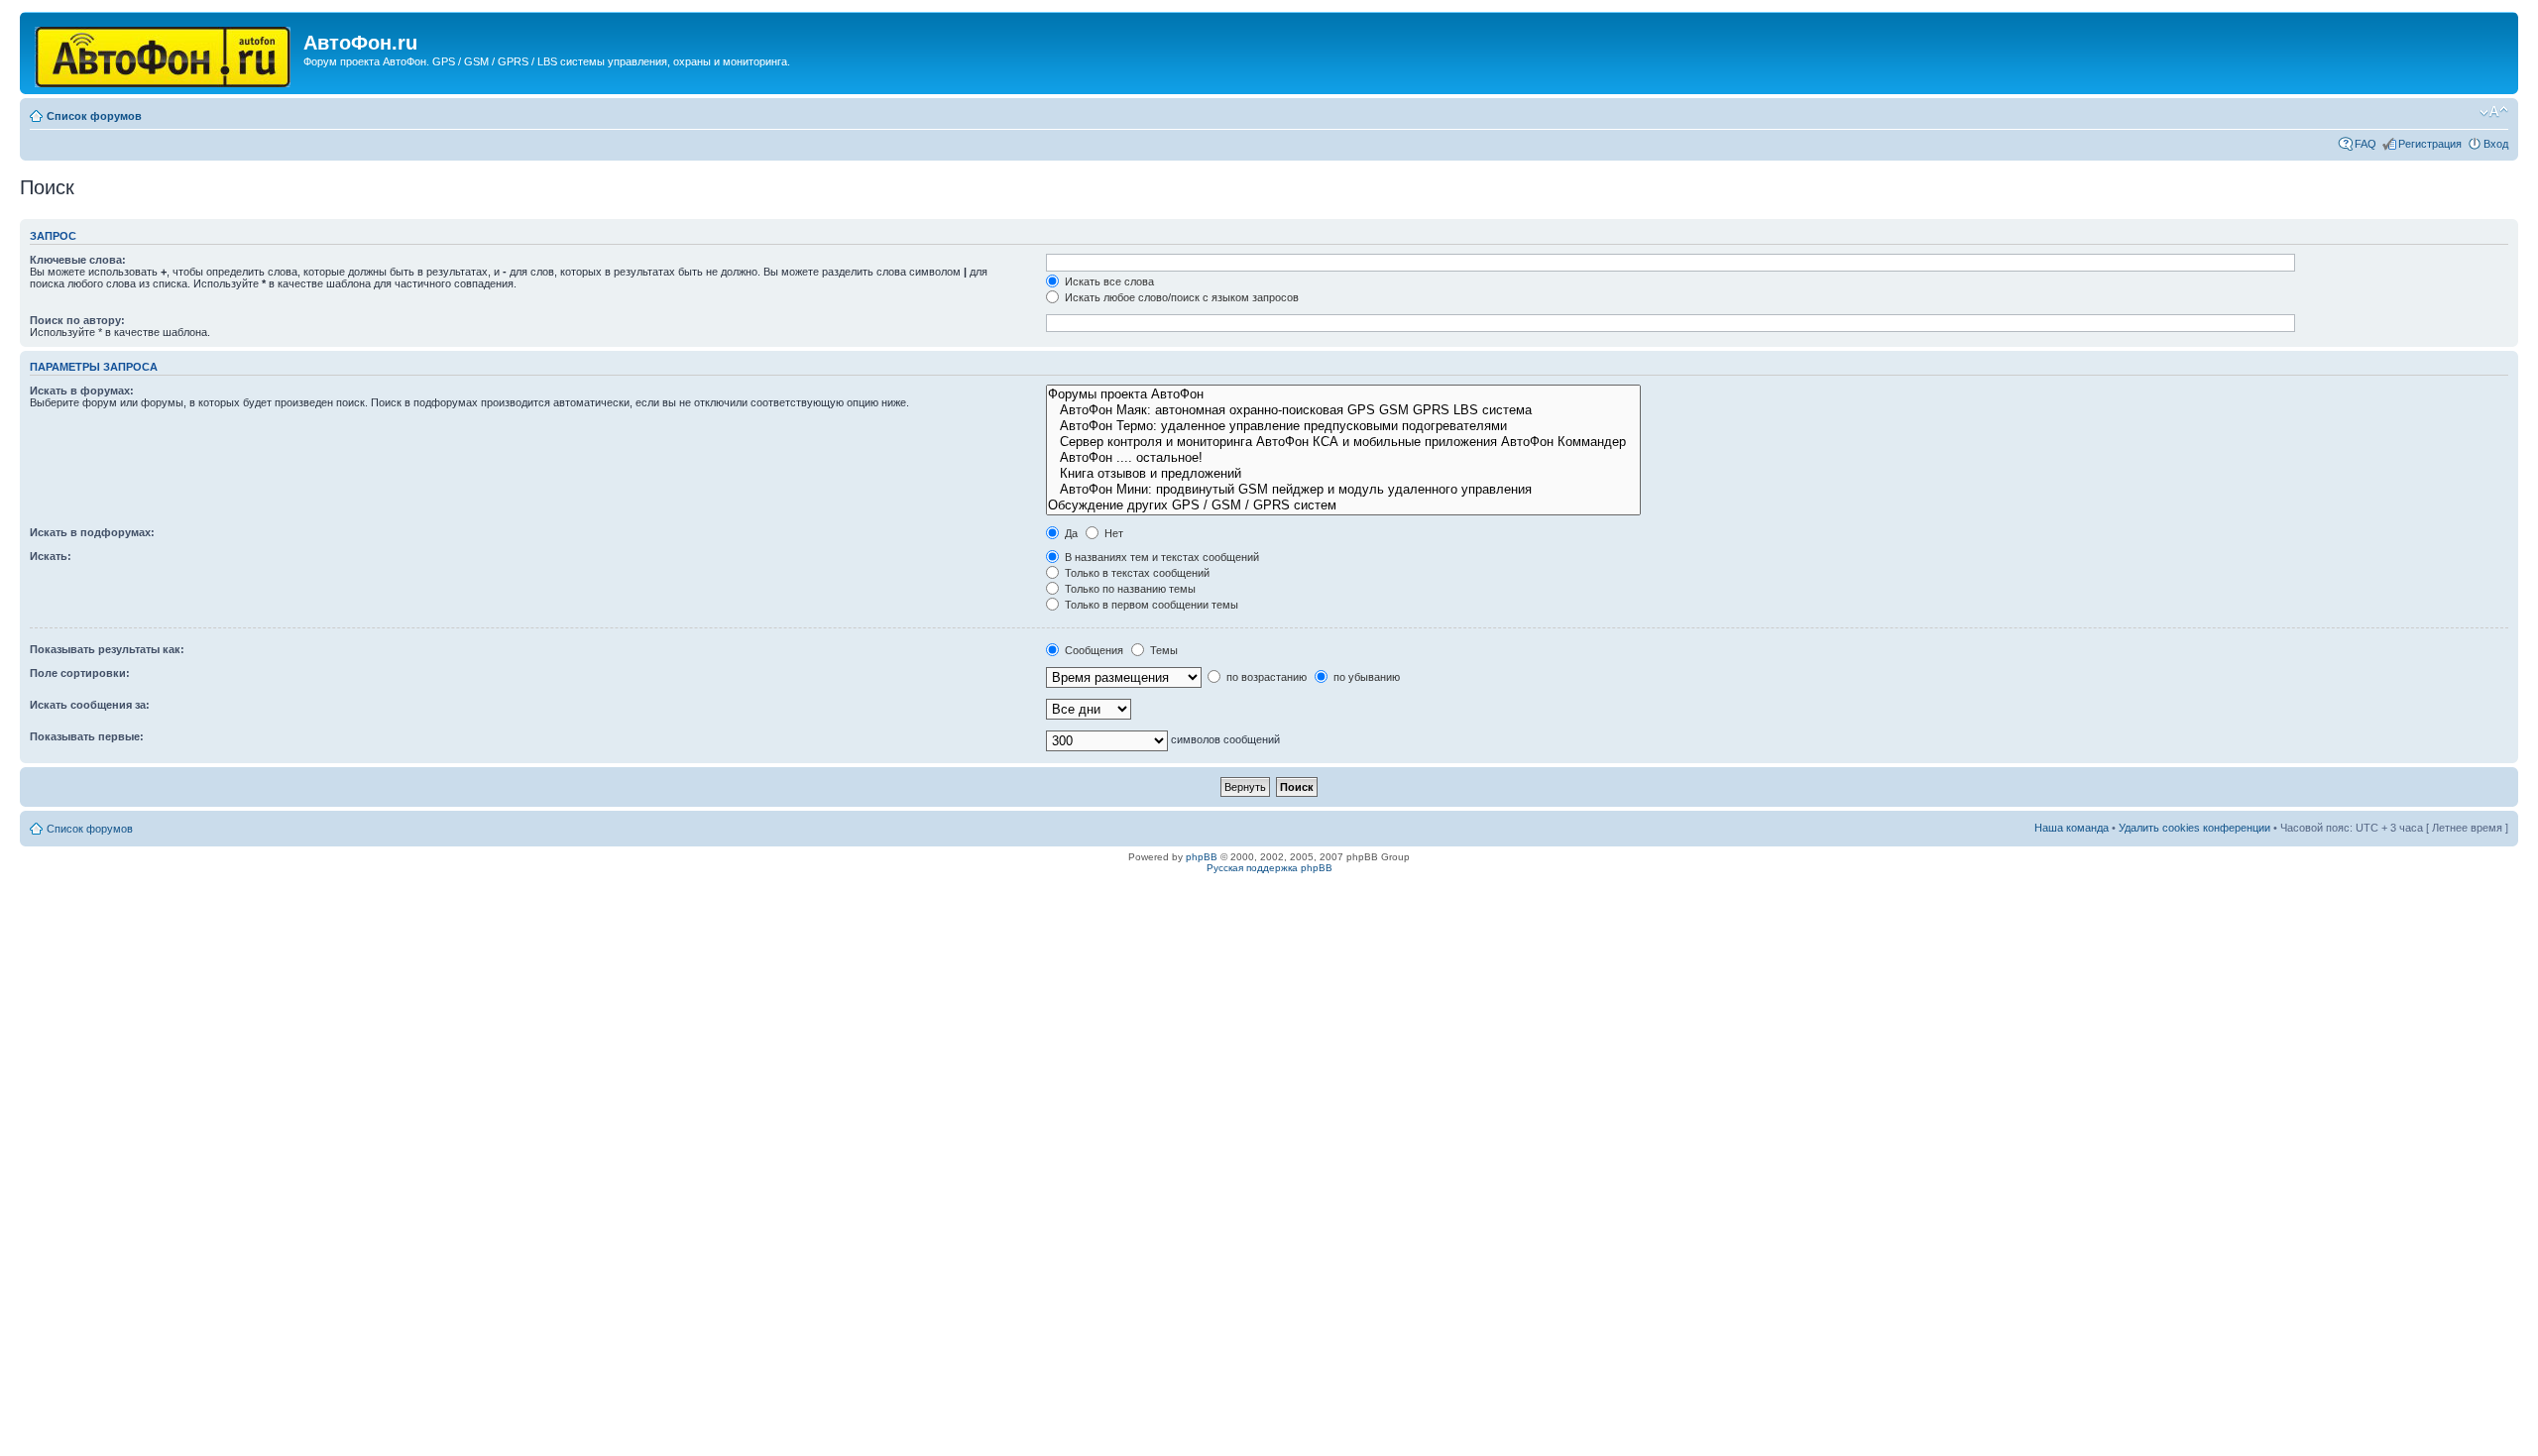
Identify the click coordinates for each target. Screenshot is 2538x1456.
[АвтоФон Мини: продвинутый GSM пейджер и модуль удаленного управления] (1343, 490)
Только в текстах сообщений (1136, 573)
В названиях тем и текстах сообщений (1160, 557)
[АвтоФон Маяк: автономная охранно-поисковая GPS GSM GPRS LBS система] (1343, 410)
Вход (2496, 144)
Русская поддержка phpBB (1269, 868)
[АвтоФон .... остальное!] (1343, 458)
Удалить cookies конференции (2194, 828)
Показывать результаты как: (107, 649)
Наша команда (2072, 828)
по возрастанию (1265, 677)
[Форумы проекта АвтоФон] (1343, 394)
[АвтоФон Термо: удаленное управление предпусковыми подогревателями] (1343, 426)
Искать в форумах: (82, 391)
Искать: (51, 556)
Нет (1112, 533)
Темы (1162, 650)
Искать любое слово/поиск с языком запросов (1180, 297)
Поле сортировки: (80, 673)
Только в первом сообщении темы (1150, 605)
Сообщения (1093, 650)
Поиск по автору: (77, 320)
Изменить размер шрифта (2494, 112)
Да (1070, 533)
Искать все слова (1108, 281)
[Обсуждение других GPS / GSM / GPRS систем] (1343, 505)
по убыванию (1365, 677)
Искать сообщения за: (90, 705)
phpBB (1202, 857)
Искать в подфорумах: (92, 532)
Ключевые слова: (78, 260)
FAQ (2365, 144)
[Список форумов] (164, 53)
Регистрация (2430, 144)
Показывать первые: (87, 736)
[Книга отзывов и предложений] (1343, 474)
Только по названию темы (1129, 589)
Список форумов (94, 116)
